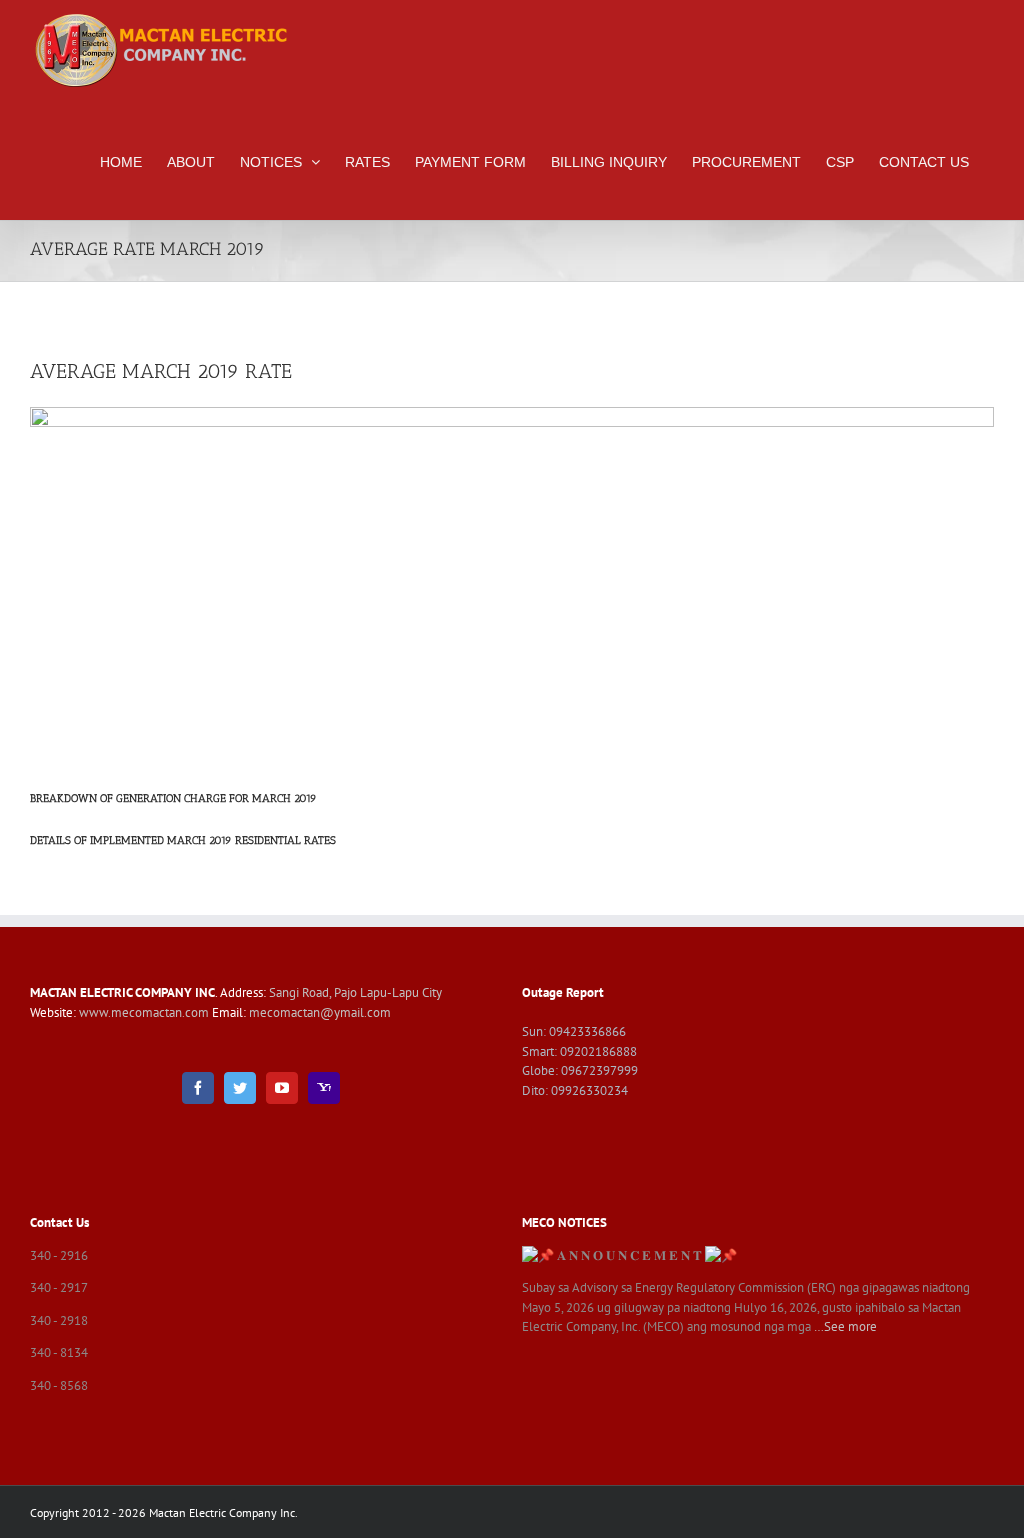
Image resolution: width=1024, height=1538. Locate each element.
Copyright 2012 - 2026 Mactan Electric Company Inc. (164, 1512)
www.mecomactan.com (145, 1012)
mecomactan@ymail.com (320, 1012)
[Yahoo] (324, 1088)
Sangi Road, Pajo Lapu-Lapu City (355, 992)
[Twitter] (240, 1088)
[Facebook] (198, 1088)
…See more (845, 1326)
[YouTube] (282, 1088)
